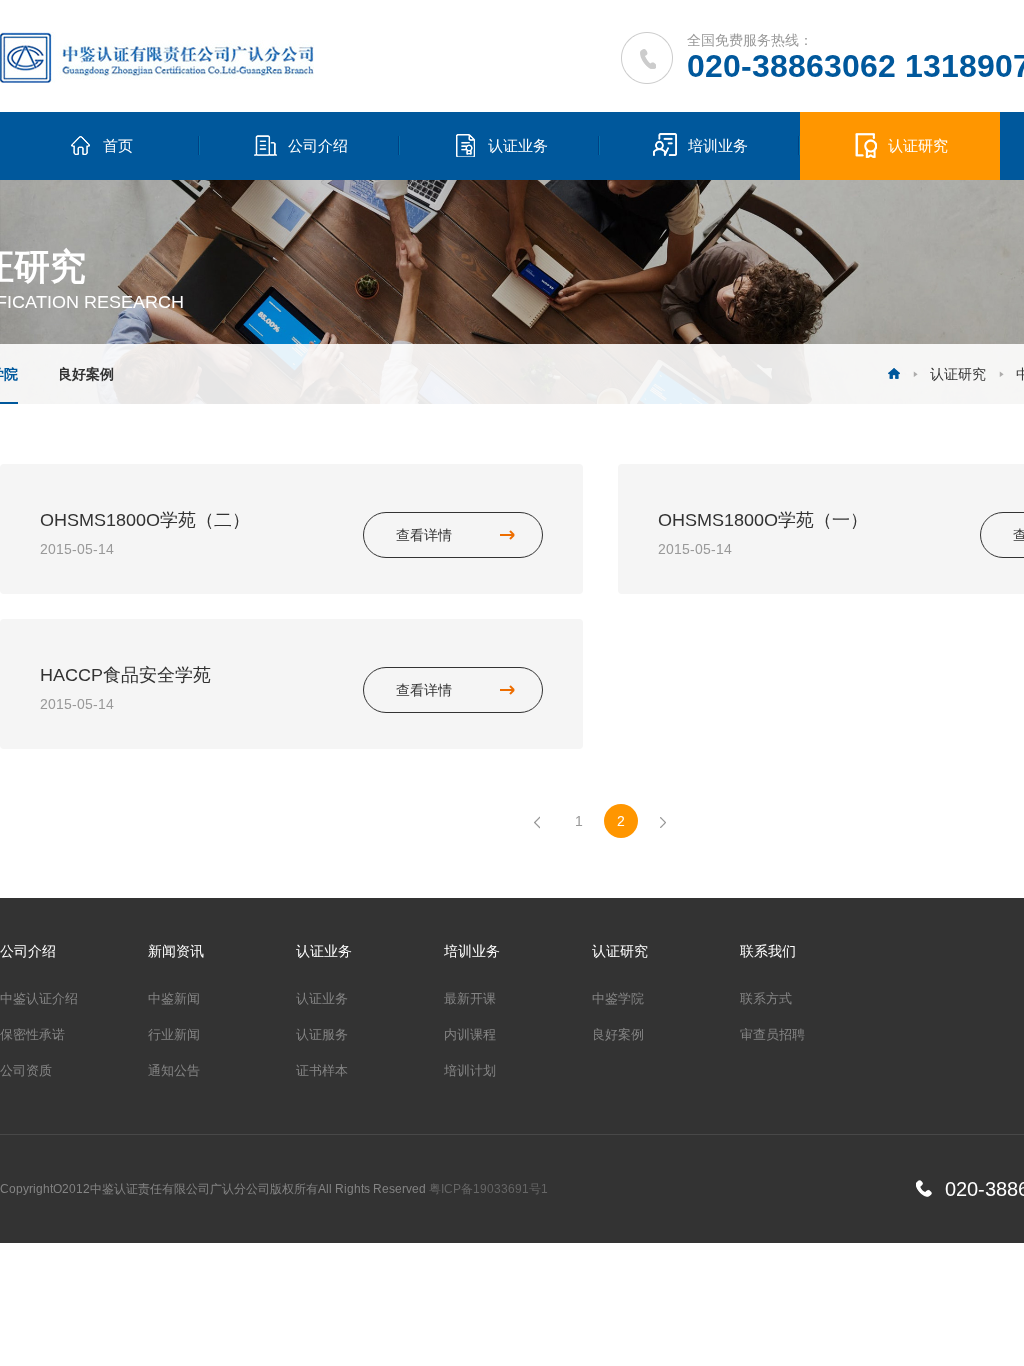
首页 (118, 145)
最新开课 (470, 998)
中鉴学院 (618, 998)
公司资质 (26, 1070)
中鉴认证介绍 (39, 998)
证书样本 (322, 1070)
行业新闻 (174, 1034)
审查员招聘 (772, 1034)
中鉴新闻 (174, 998)
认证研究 (918, 145)
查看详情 (424, 535)
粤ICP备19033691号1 (488, 1189)
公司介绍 (318, 145)
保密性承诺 (32, 1034)
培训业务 (718, 145)
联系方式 (766, 998)
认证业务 (518, 145)
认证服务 (322, 1034)
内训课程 (470, 1034)
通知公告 (174, 1070)
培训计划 (470, 1070)
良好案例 (86, 374)
